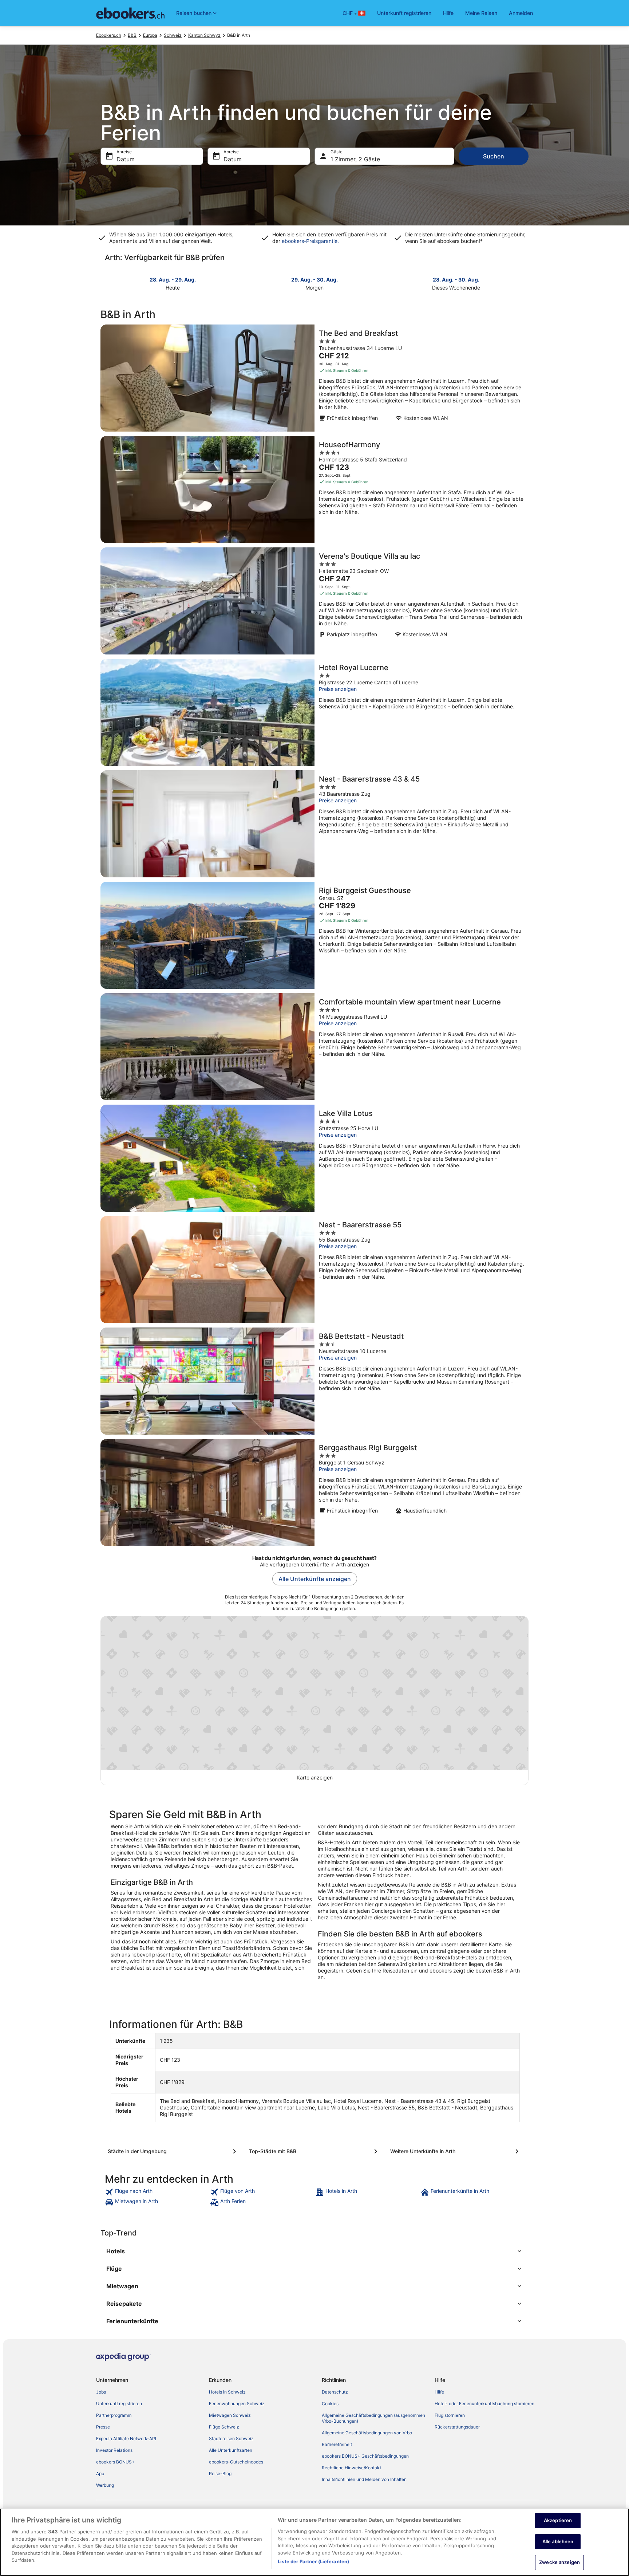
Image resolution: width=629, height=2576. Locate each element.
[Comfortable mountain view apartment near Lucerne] (314, 1047)
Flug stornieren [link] (450, 2415)
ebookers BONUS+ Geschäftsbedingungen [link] (365, 2456)
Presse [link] (103, 2427)
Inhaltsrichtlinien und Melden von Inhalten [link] (364, 2479)
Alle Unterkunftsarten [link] (231, 2450)
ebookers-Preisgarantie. (310, 241)
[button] (314, 2251)
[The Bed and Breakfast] (314, 378)
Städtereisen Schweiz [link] (231, 2439)
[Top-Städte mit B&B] (314, 2151)
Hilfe (448, 13)
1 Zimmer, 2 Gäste (355, 159)
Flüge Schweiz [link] (224, 2427)
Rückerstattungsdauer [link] (457, 2427)
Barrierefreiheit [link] (337, 2444)
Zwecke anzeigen (559, 2562)
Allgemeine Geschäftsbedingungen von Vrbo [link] (367, 2433)
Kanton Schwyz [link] (204, 35)
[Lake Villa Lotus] (314, 1158)
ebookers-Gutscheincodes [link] (236, 2462)
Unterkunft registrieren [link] (119, 2404)
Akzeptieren (558, 2520)
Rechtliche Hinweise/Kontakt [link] (351, 2468)
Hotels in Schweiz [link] (227, 2392)
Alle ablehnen (558, 2541)
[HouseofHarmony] (314, 489)
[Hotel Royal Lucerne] (314, 712)
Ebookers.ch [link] (109, 35)
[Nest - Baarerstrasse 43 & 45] (314, 824)
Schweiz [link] (173, 35)
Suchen (494, 156)
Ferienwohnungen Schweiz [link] (237, 2404)
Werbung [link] (105, 2485)
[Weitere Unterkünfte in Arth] (456, 2151)
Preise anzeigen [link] (338, 689)
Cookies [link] (330, 2404)
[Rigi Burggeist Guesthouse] (314, 935)
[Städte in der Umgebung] (173, 2151)
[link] (157, 2192)
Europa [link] (150, 35)
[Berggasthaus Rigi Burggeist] (314, 1492)
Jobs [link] (101, 2392)
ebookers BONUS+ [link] (115, 2462)
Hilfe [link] (439, 2392)
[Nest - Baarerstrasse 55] (314, 1270)
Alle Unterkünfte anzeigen (315, 1579)
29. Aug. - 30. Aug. (314, 280)
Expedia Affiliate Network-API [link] (126, 2439)
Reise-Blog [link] (220, 2473)
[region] (314, 2542)
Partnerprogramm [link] (114, 2415)
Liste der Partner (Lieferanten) (313, 2561)
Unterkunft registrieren (404, 13)
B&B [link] (132, 35)
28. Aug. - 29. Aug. (173, 280)
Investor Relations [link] (114, 2450)
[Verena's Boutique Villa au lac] (314, 601)
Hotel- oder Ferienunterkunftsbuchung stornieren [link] (484, 2404)
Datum (126, 159)
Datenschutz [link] (335, 2392)
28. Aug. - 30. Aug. (456, 280)
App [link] (100, 2473)
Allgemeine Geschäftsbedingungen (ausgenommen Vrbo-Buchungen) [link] (373, 2418)
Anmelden (521, 13)
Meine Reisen (481, 13)
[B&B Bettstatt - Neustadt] (314, 1381)
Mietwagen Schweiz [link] (230, 2415)
